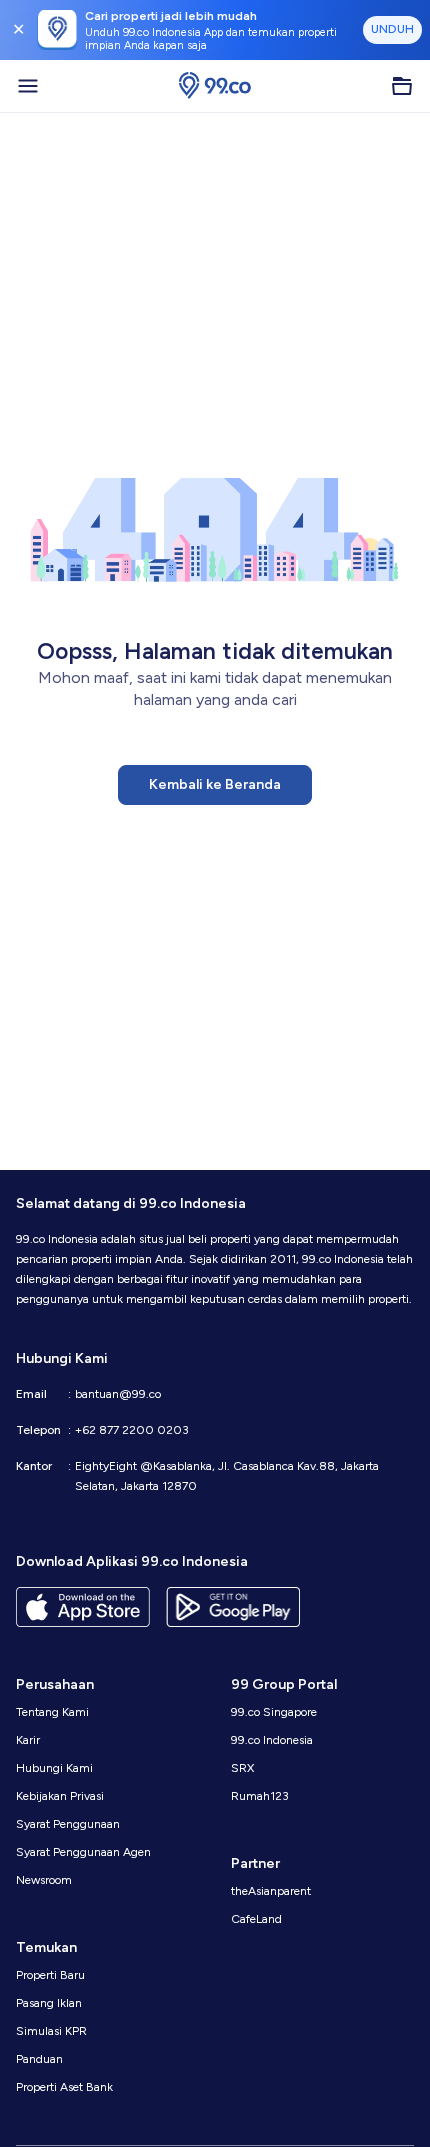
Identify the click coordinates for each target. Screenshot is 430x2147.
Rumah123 (260, 1796)
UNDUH (392, 29)
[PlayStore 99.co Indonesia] (233, 1607)
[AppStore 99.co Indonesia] (83, 1607)
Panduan (39, 2059)
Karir (28, 1740)
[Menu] (28, 86)
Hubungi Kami (54, 1768)
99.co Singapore (274, 1712)
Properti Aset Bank (64, 2087)
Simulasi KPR (51, 2031)
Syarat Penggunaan (68, 1824)
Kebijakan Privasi (60, 1796)
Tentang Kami (52, 1712)
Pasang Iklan (49, 2003)
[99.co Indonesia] (215, 86)
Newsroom (44, 1880)
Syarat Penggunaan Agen (83, 1852)
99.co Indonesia (272, 1740)
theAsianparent (271, 1891)
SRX (242, 1768)
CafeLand (256, 1919)
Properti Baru (50, 1975)
